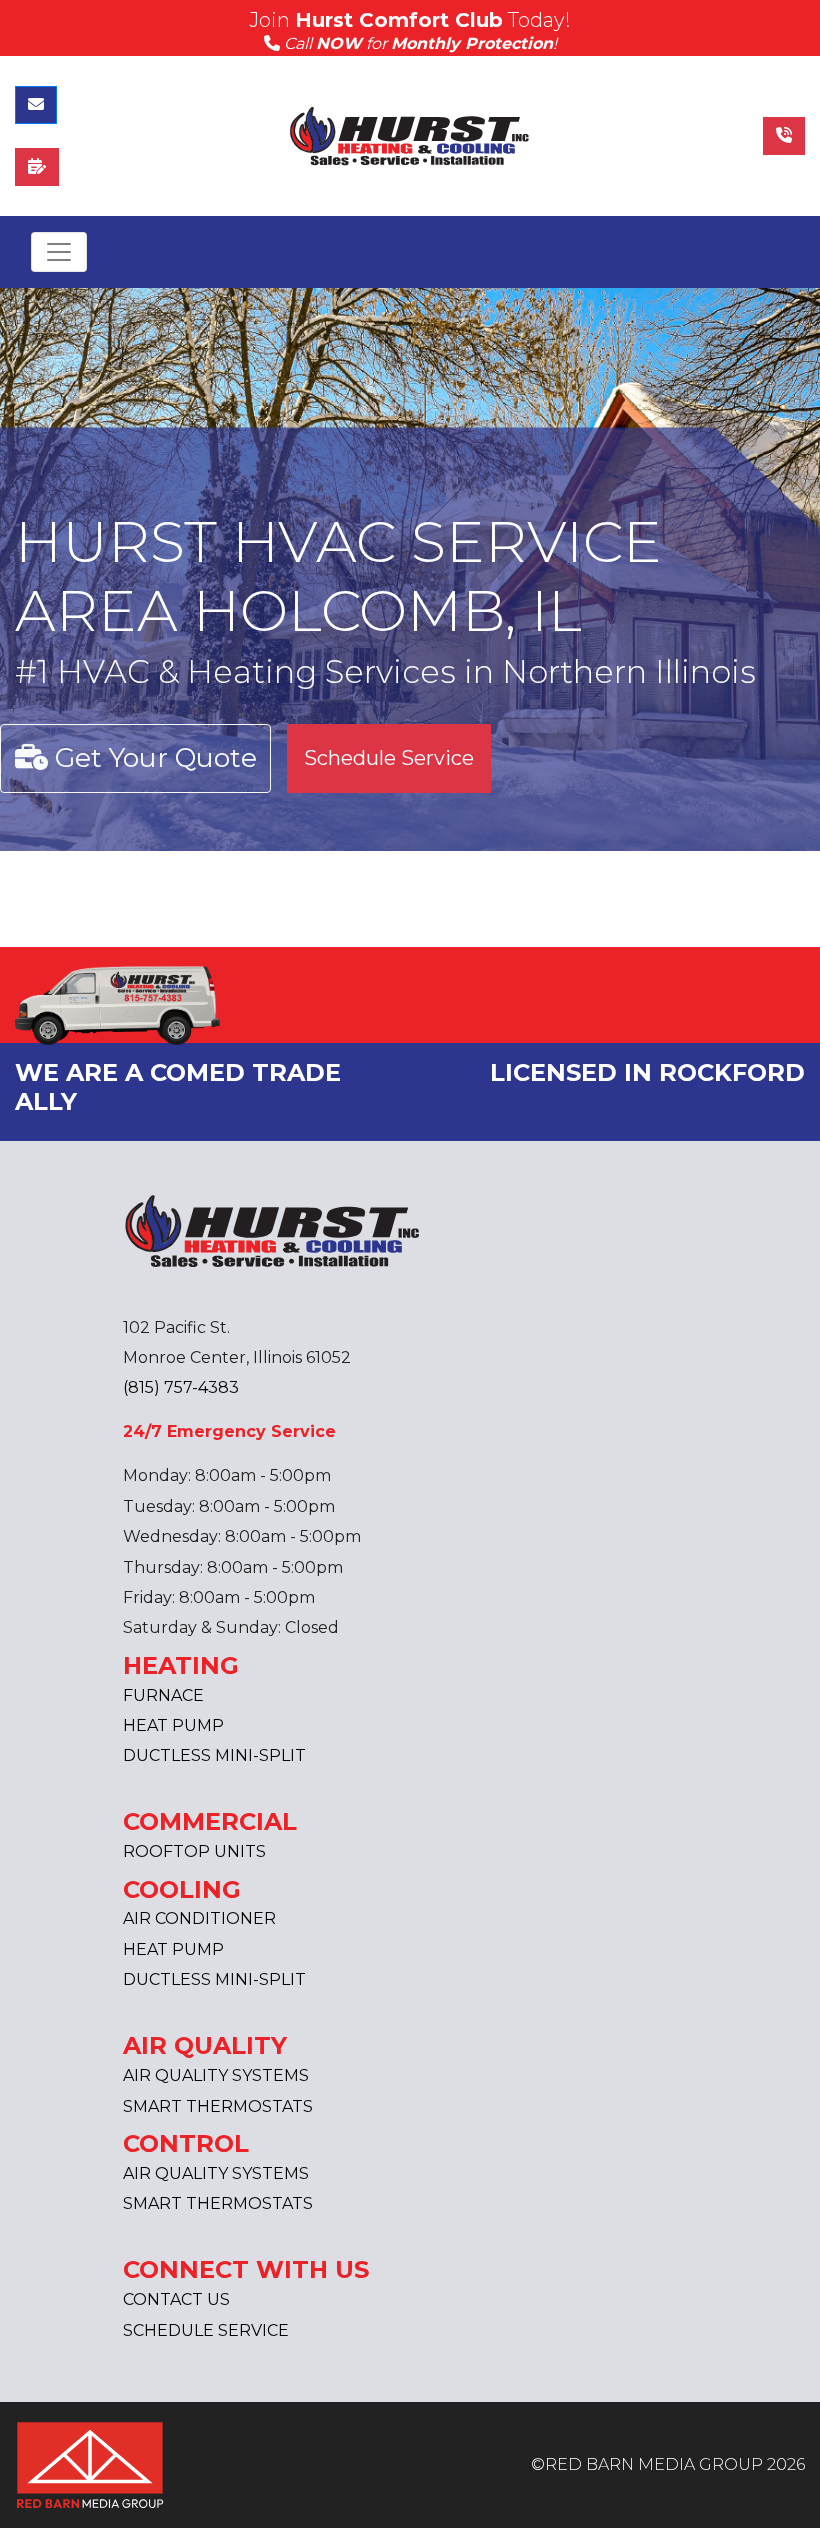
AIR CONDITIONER (199, 1918)
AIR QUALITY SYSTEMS (216, 2075)
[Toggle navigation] (59, 252)
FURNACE (163, 1695)
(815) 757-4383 (181, 1387)
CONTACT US (176, 2299)
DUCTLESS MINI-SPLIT (214, 1755)
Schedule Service (389, 758)
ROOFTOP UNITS (194, 1851)
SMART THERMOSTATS (218, 2106)
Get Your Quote (152, 757)
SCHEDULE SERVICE (206, 2330)
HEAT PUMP (173, 1725)
